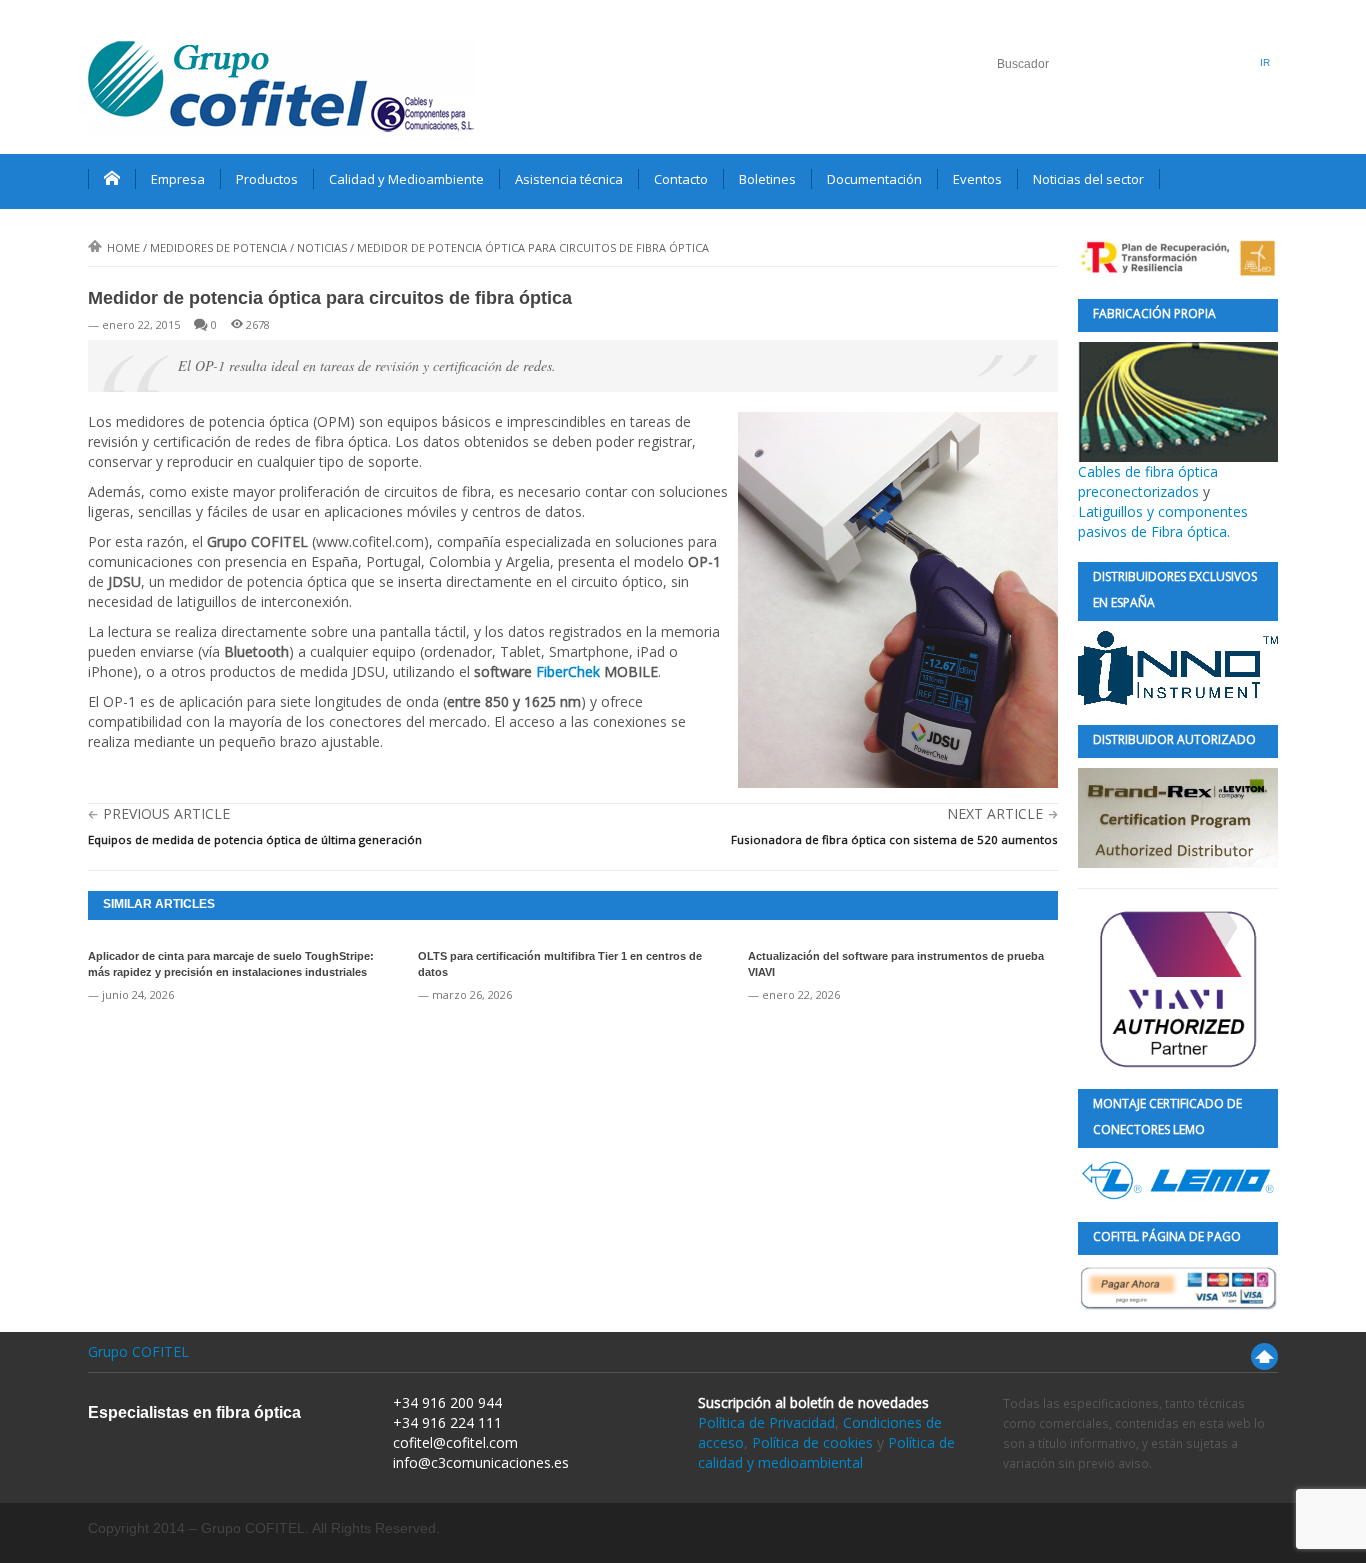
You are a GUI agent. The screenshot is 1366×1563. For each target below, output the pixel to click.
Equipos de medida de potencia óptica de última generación (255, 839)
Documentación (874, 179)
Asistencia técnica (569, 179)
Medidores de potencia (218, 247)
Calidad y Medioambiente (406, 179)
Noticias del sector (1088, 179)
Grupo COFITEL (138, 1351)
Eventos (977, 179)
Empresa (178, 179)
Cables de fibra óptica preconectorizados (1148, 481)
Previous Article (166, 813)
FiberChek (568, 671)
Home (123, 247)
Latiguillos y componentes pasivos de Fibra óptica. (1163, 521)
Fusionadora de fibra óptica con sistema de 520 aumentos (894, 839)
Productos (267, 179)
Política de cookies (812, 1442)
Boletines (767, 179)
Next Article (995, 813)
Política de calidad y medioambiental (826, 1452)
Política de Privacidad (766, 1422)
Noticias (322, 247)
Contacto (681, 179)
